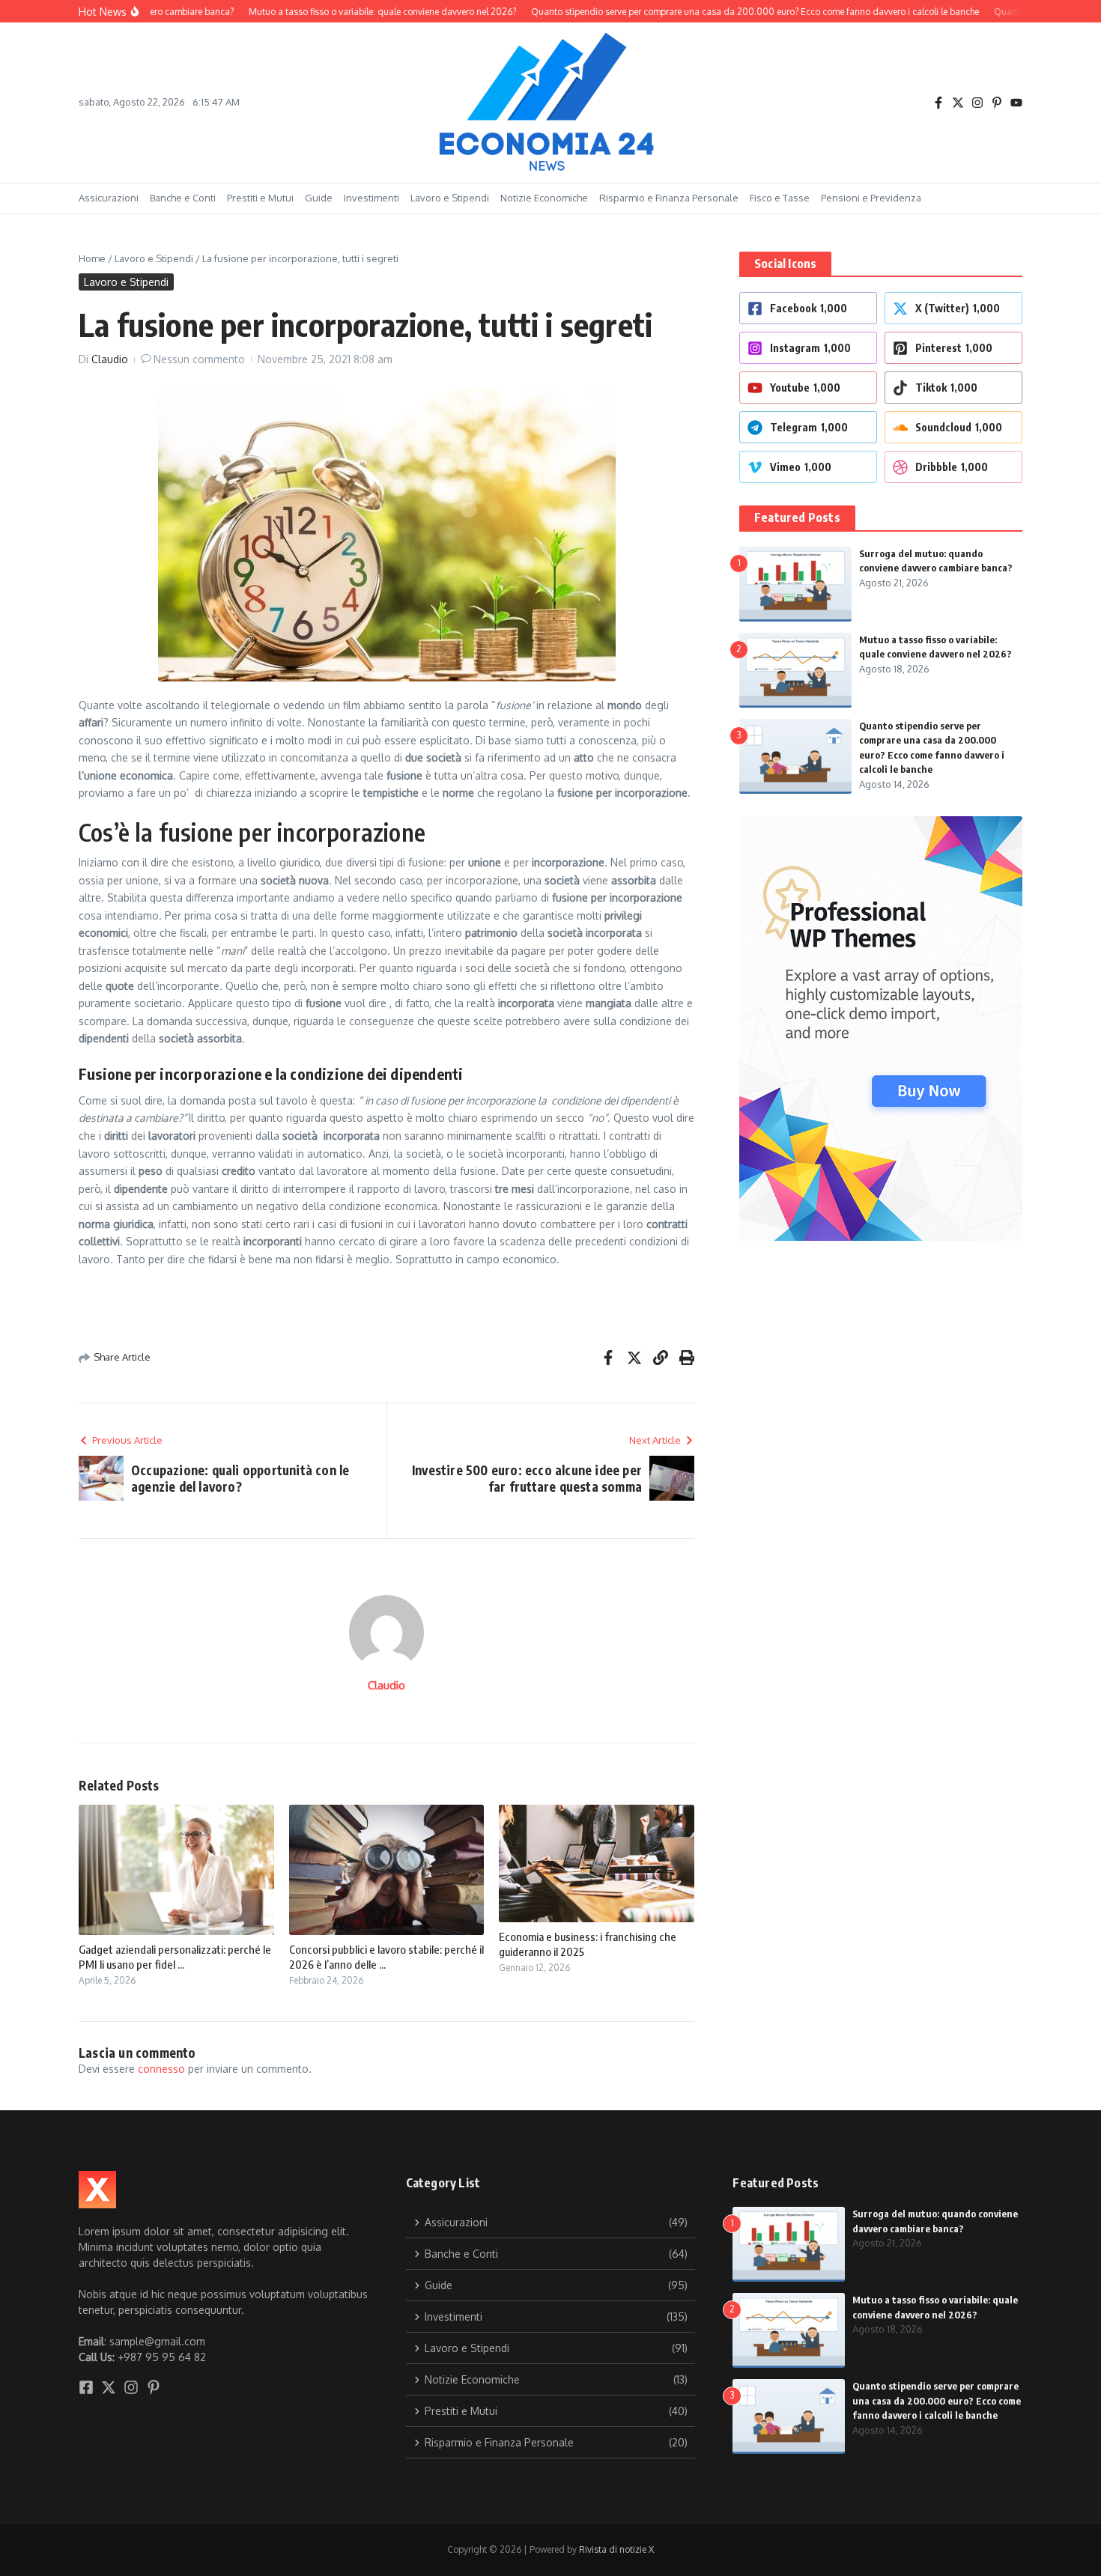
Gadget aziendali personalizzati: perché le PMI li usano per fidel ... (175, 1957)
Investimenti (371, 198)
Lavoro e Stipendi (450, 198)
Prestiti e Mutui (260, 198)
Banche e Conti (183, 198)
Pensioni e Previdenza (871, 198)
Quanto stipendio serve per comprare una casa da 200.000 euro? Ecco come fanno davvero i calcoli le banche (937, 2400)
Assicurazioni (109, 198)
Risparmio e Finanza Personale (669, 198)
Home (92, 258)
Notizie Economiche (544, 198)
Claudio (110, 359)
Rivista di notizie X (616, 2549)
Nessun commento (199, 359)
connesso (161, 2069)
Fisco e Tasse (780, 198)
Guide (319, 198)
